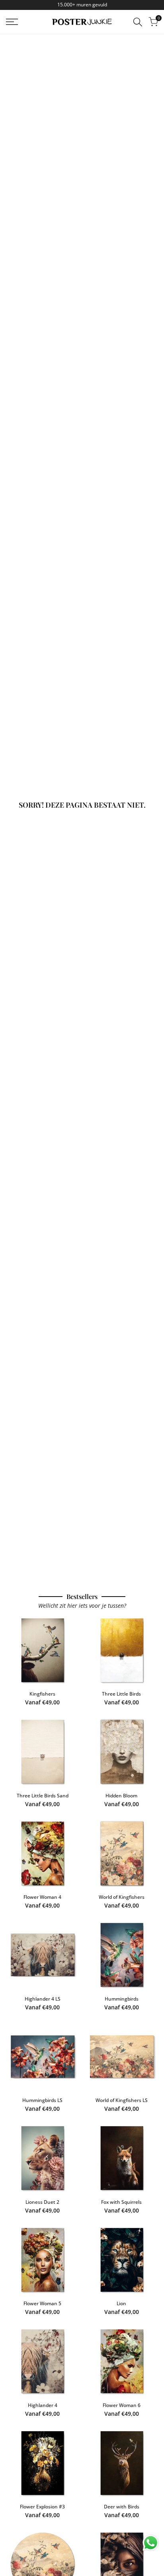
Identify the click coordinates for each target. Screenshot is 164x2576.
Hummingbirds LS (42, 2100)
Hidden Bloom (121, 1796)
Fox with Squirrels (121, 2202)
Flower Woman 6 (122, 2405)
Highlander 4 (43, 2405)
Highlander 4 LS (43, 1999)
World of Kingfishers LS (122, 2100)
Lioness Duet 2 (42, 2202)
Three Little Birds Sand (43, 1796)
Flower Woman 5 (42, 2303)
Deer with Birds (122, 2507)
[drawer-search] (138, 22)
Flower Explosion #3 (42, 2507)
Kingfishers (42, 1694)
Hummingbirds (122, 1999)
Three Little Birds (121, 1694)
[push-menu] (12, 22)
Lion (121, 2303)
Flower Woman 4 (42, 1897)
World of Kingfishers (122, 1897)
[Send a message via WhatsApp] (151, 2543)
